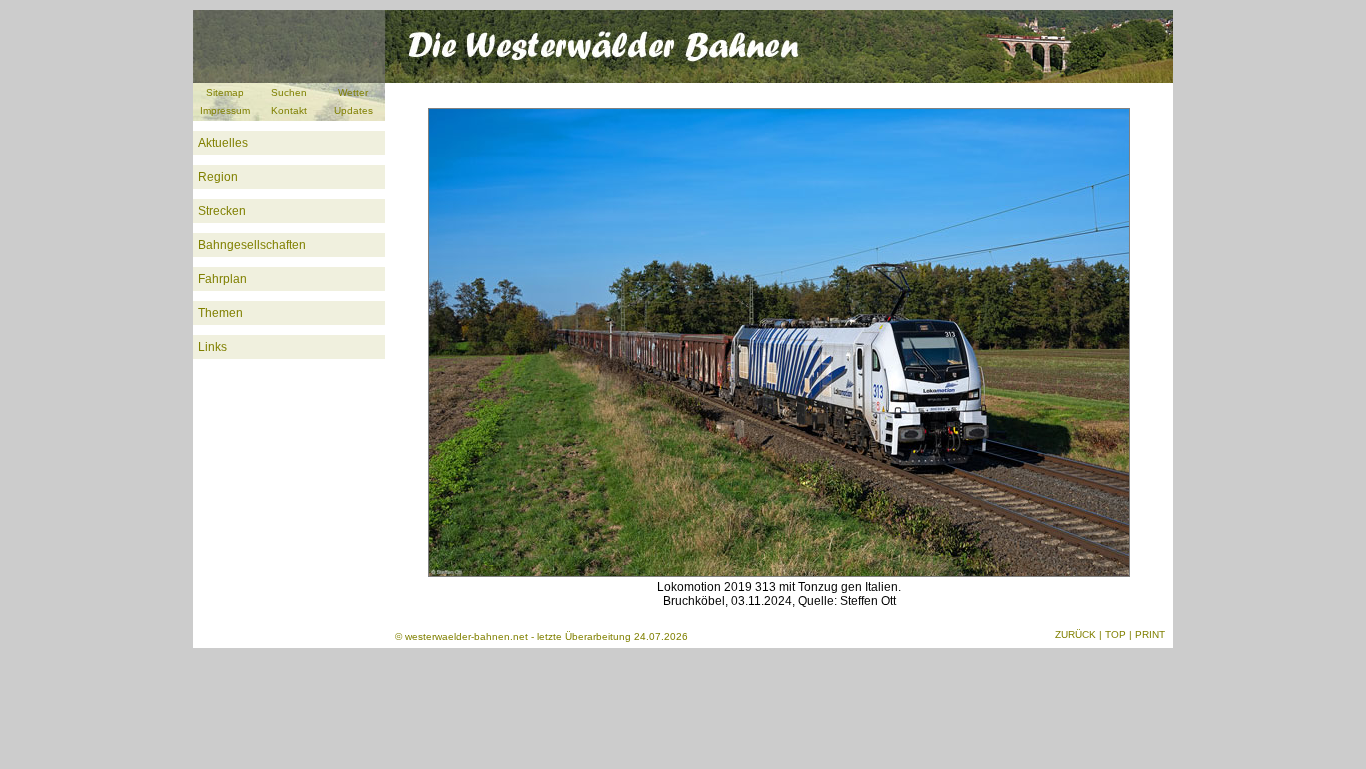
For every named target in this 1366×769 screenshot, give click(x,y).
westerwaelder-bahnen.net (466, 636)
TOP (1115, 634)
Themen (220, 313)
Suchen (289, 92)
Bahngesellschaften (252, 245)
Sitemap (225, 92)
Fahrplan (222, 279)
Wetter (353, 92)
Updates (353, 110)
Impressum (225, 110)
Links (212, 347)
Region (218, 177)
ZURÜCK (1075, 634)
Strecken (222, 211)
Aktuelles (223, 143)
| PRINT (1147, 634)
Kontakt (289, 110)
